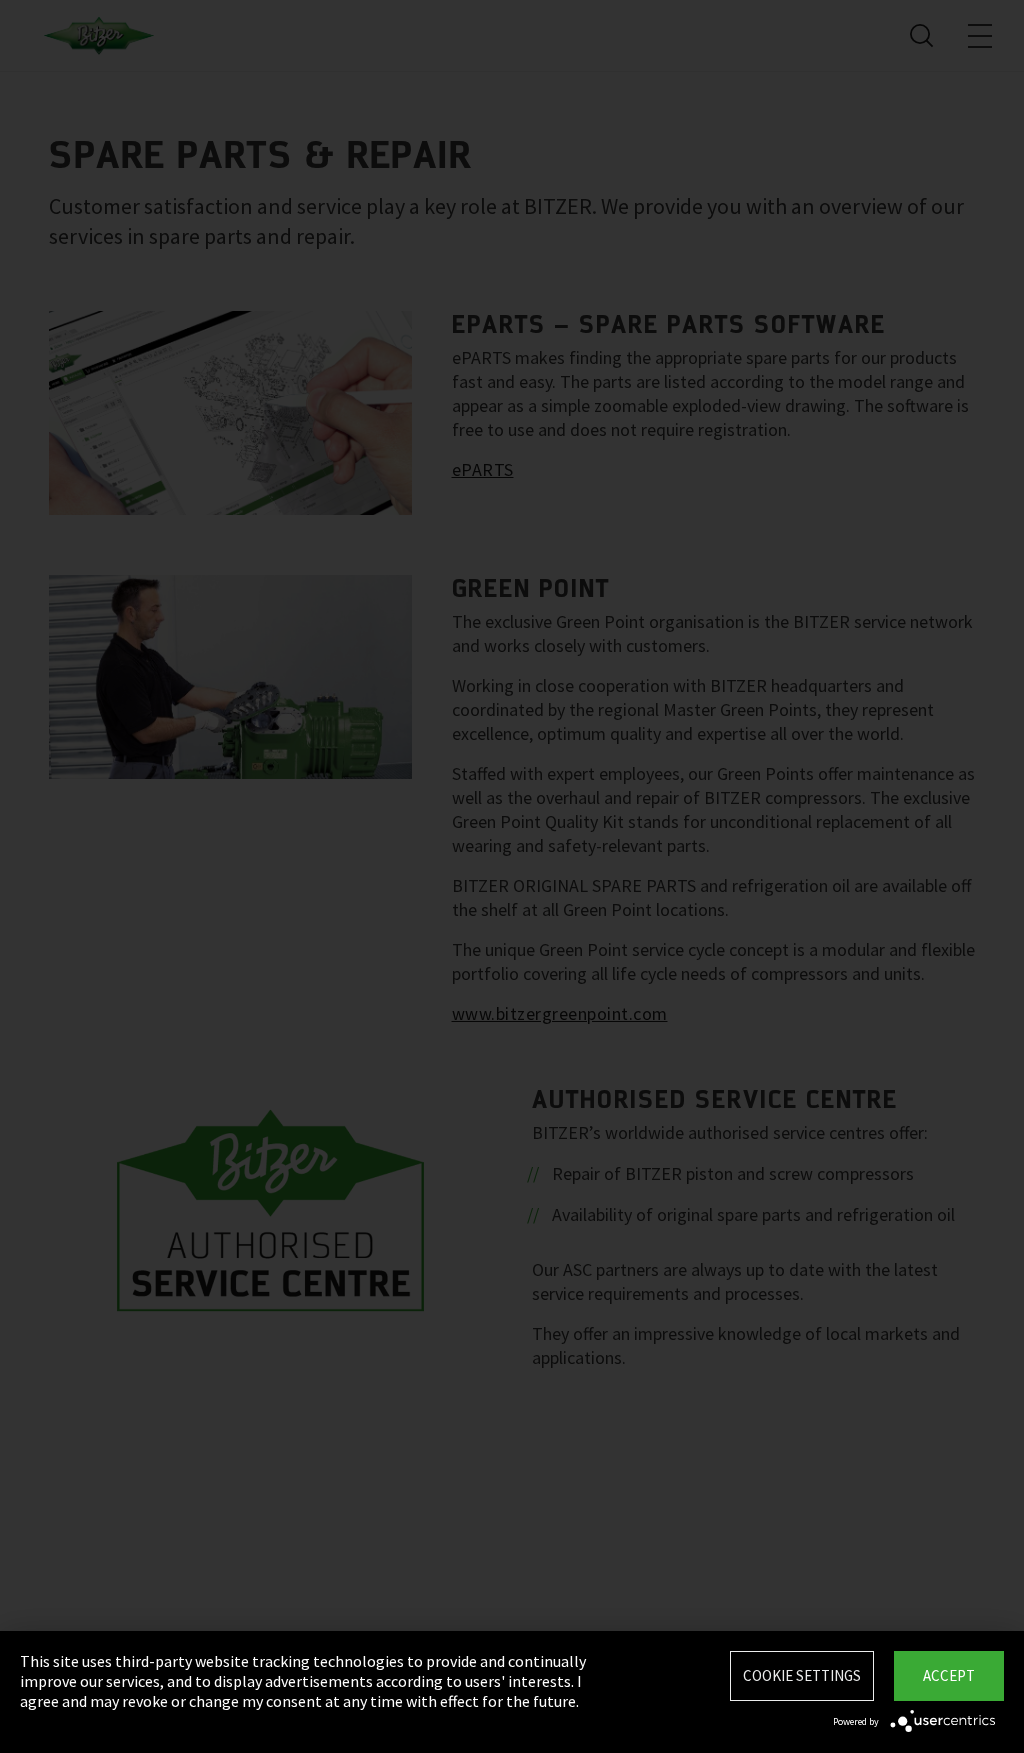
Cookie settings (802, 1675)
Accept (949, 1675)
